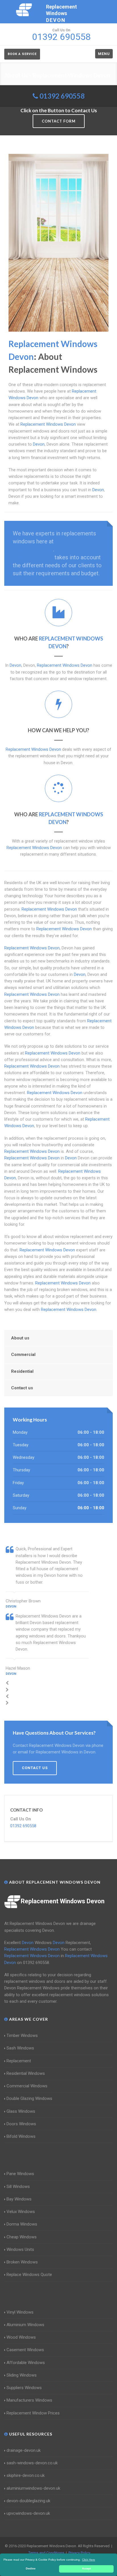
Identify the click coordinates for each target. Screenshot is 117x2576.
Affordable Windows (26, 2363)
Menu (104, 54)
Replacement (19, 2061)
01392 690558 (62, 96)
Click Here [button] (89, 2560)
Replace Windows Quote (29, 2275)
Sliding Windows (22, 2375)
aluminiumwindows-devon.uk (33, 2488)
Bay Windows (19, 2199)
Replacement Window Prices (33, 2413)
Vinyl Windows (20, 2312)
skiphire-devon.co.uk (26, 2475)
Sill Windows (18, 2187)
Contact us (22, 1388)
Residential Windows (26, 2073)
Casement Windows (25, 2350)
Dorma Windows (22, 2224)
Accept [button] (86, 2569)
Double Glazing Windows (29, 2098)
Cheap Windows (22, 2237)
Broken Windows (22, 2262)
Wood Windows (21, 2337)
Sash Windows (20, 2048)
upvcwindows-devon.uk (28, 2513)
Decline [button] (31, 2569)
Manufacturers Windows (29, 2400)
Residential (22, 1371)
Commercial (23, 1355)
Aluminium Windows (25, 2325)
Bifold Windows (21, 2136)
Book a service (22, 54)
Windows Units (20, 2249)
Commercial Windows (27, 2086)
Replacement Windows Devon (63, 1901)
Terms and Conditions (46, 2553)
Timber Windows (22, 2035)
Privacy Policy (79, 2553)
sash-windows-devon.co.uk (32, 2463)
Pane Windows (20, 2174)
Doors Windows (21, 2124)
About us (20, 1338)
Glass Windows (21, 2111)
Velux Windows (21, 2212)
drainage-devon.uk (24, 2450)
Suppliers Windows (24, 2388)
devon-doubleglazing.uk (28, 2501)
